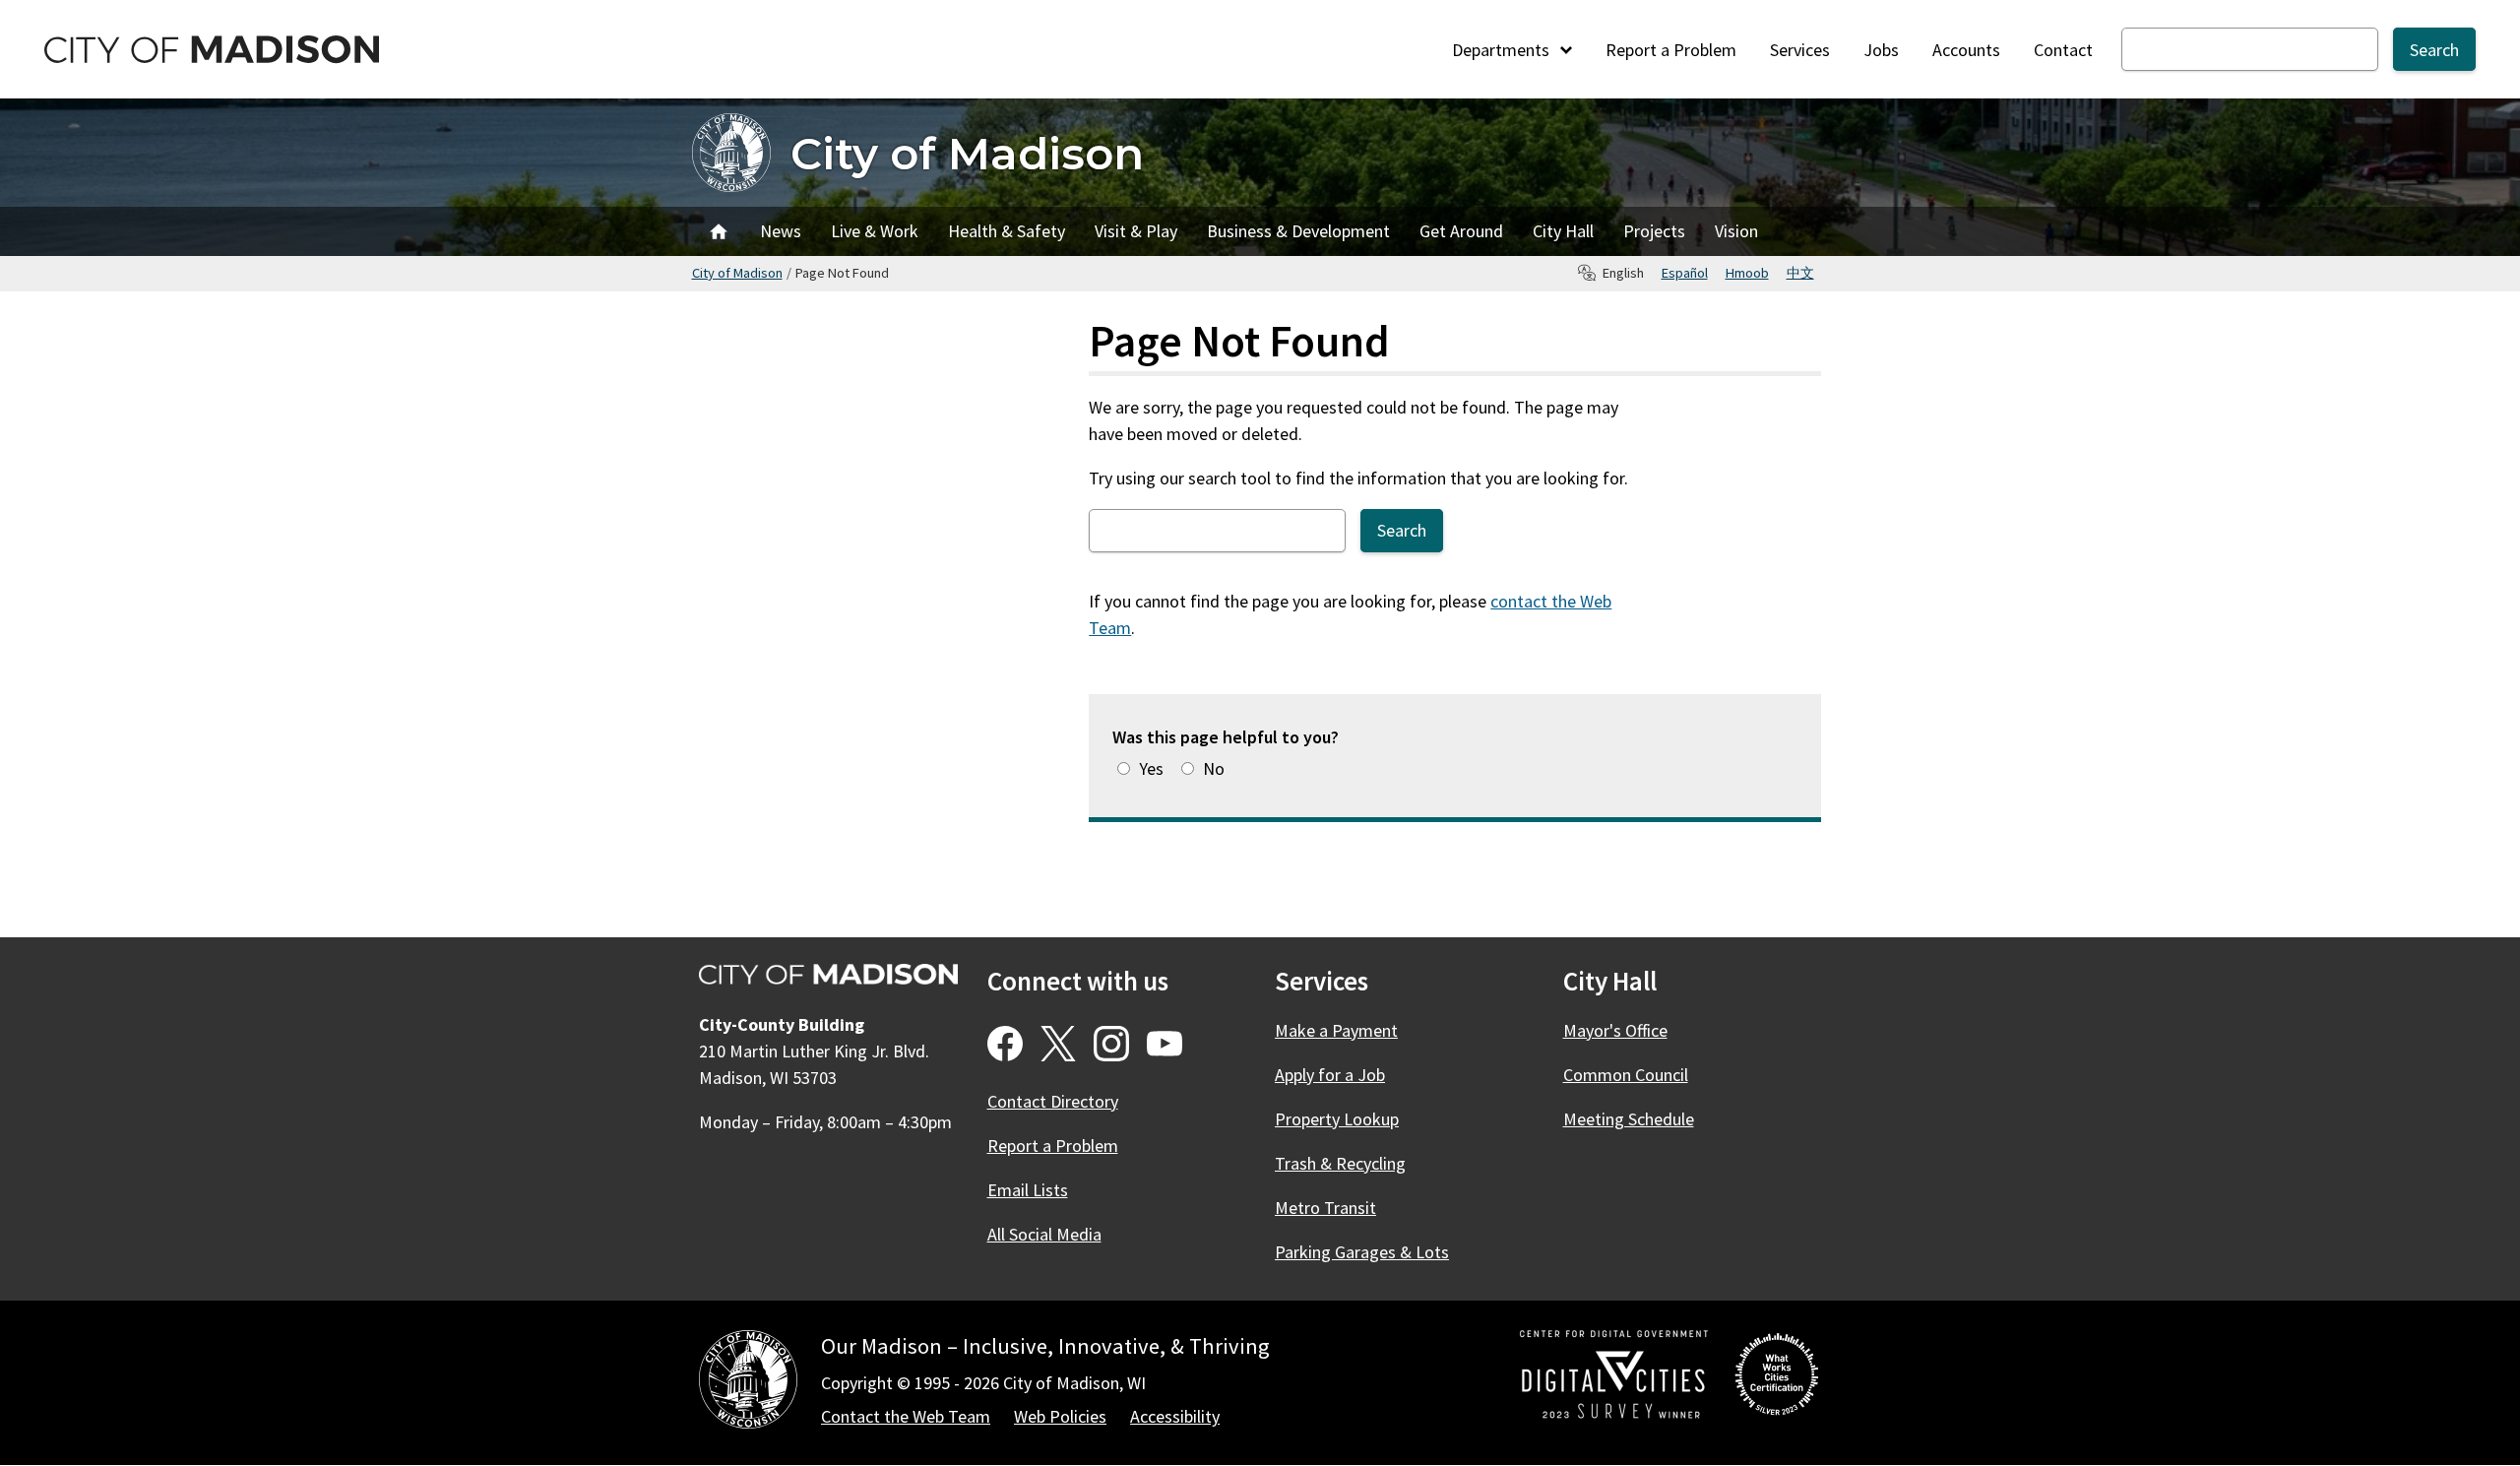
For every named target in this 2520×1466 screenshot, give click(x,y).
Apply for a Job (1330, 1075)
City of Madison (967, 153)
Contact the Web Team (906, 1416)
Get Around (1461, 231)
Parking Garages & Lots (1362, 1252)
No (1214, 768)
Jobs (1881, 50)
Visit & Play (1136, 231)
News (781, 231)
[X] (1058, 1044)
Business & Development (1298, 231)
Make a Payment (1336, 1030)
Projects (1654, 231)
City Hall (1563, 231)
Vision (1736, 231)
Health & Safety (1007, 231)
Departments (1503, 50)
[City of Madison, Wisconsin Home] (748, 1383)
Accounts (1966, 50)
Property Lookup (1337, 1119)
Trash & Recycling (1340, 1163)
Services (1800, 50)
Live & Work (875, 231)
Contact (2063, 50)
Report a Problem (1671, 50)
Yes (1151, 768)
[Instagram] (1111, 1044)
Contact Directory (1053, 1101)
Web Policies (1060, 1416)
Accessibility (1175, 1416)
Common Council (1626, 1075)
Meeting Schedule (1629, 1119)
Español (1685, 273)
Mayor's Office (1615, 1030)
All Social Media (1044, 1234)
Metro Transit (1325, 1208)
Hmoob (1747, 273)
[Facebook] (1005, 1044)
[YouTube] (1165, 1044)
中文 (1800, 273)
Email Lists (1028, 1190)
